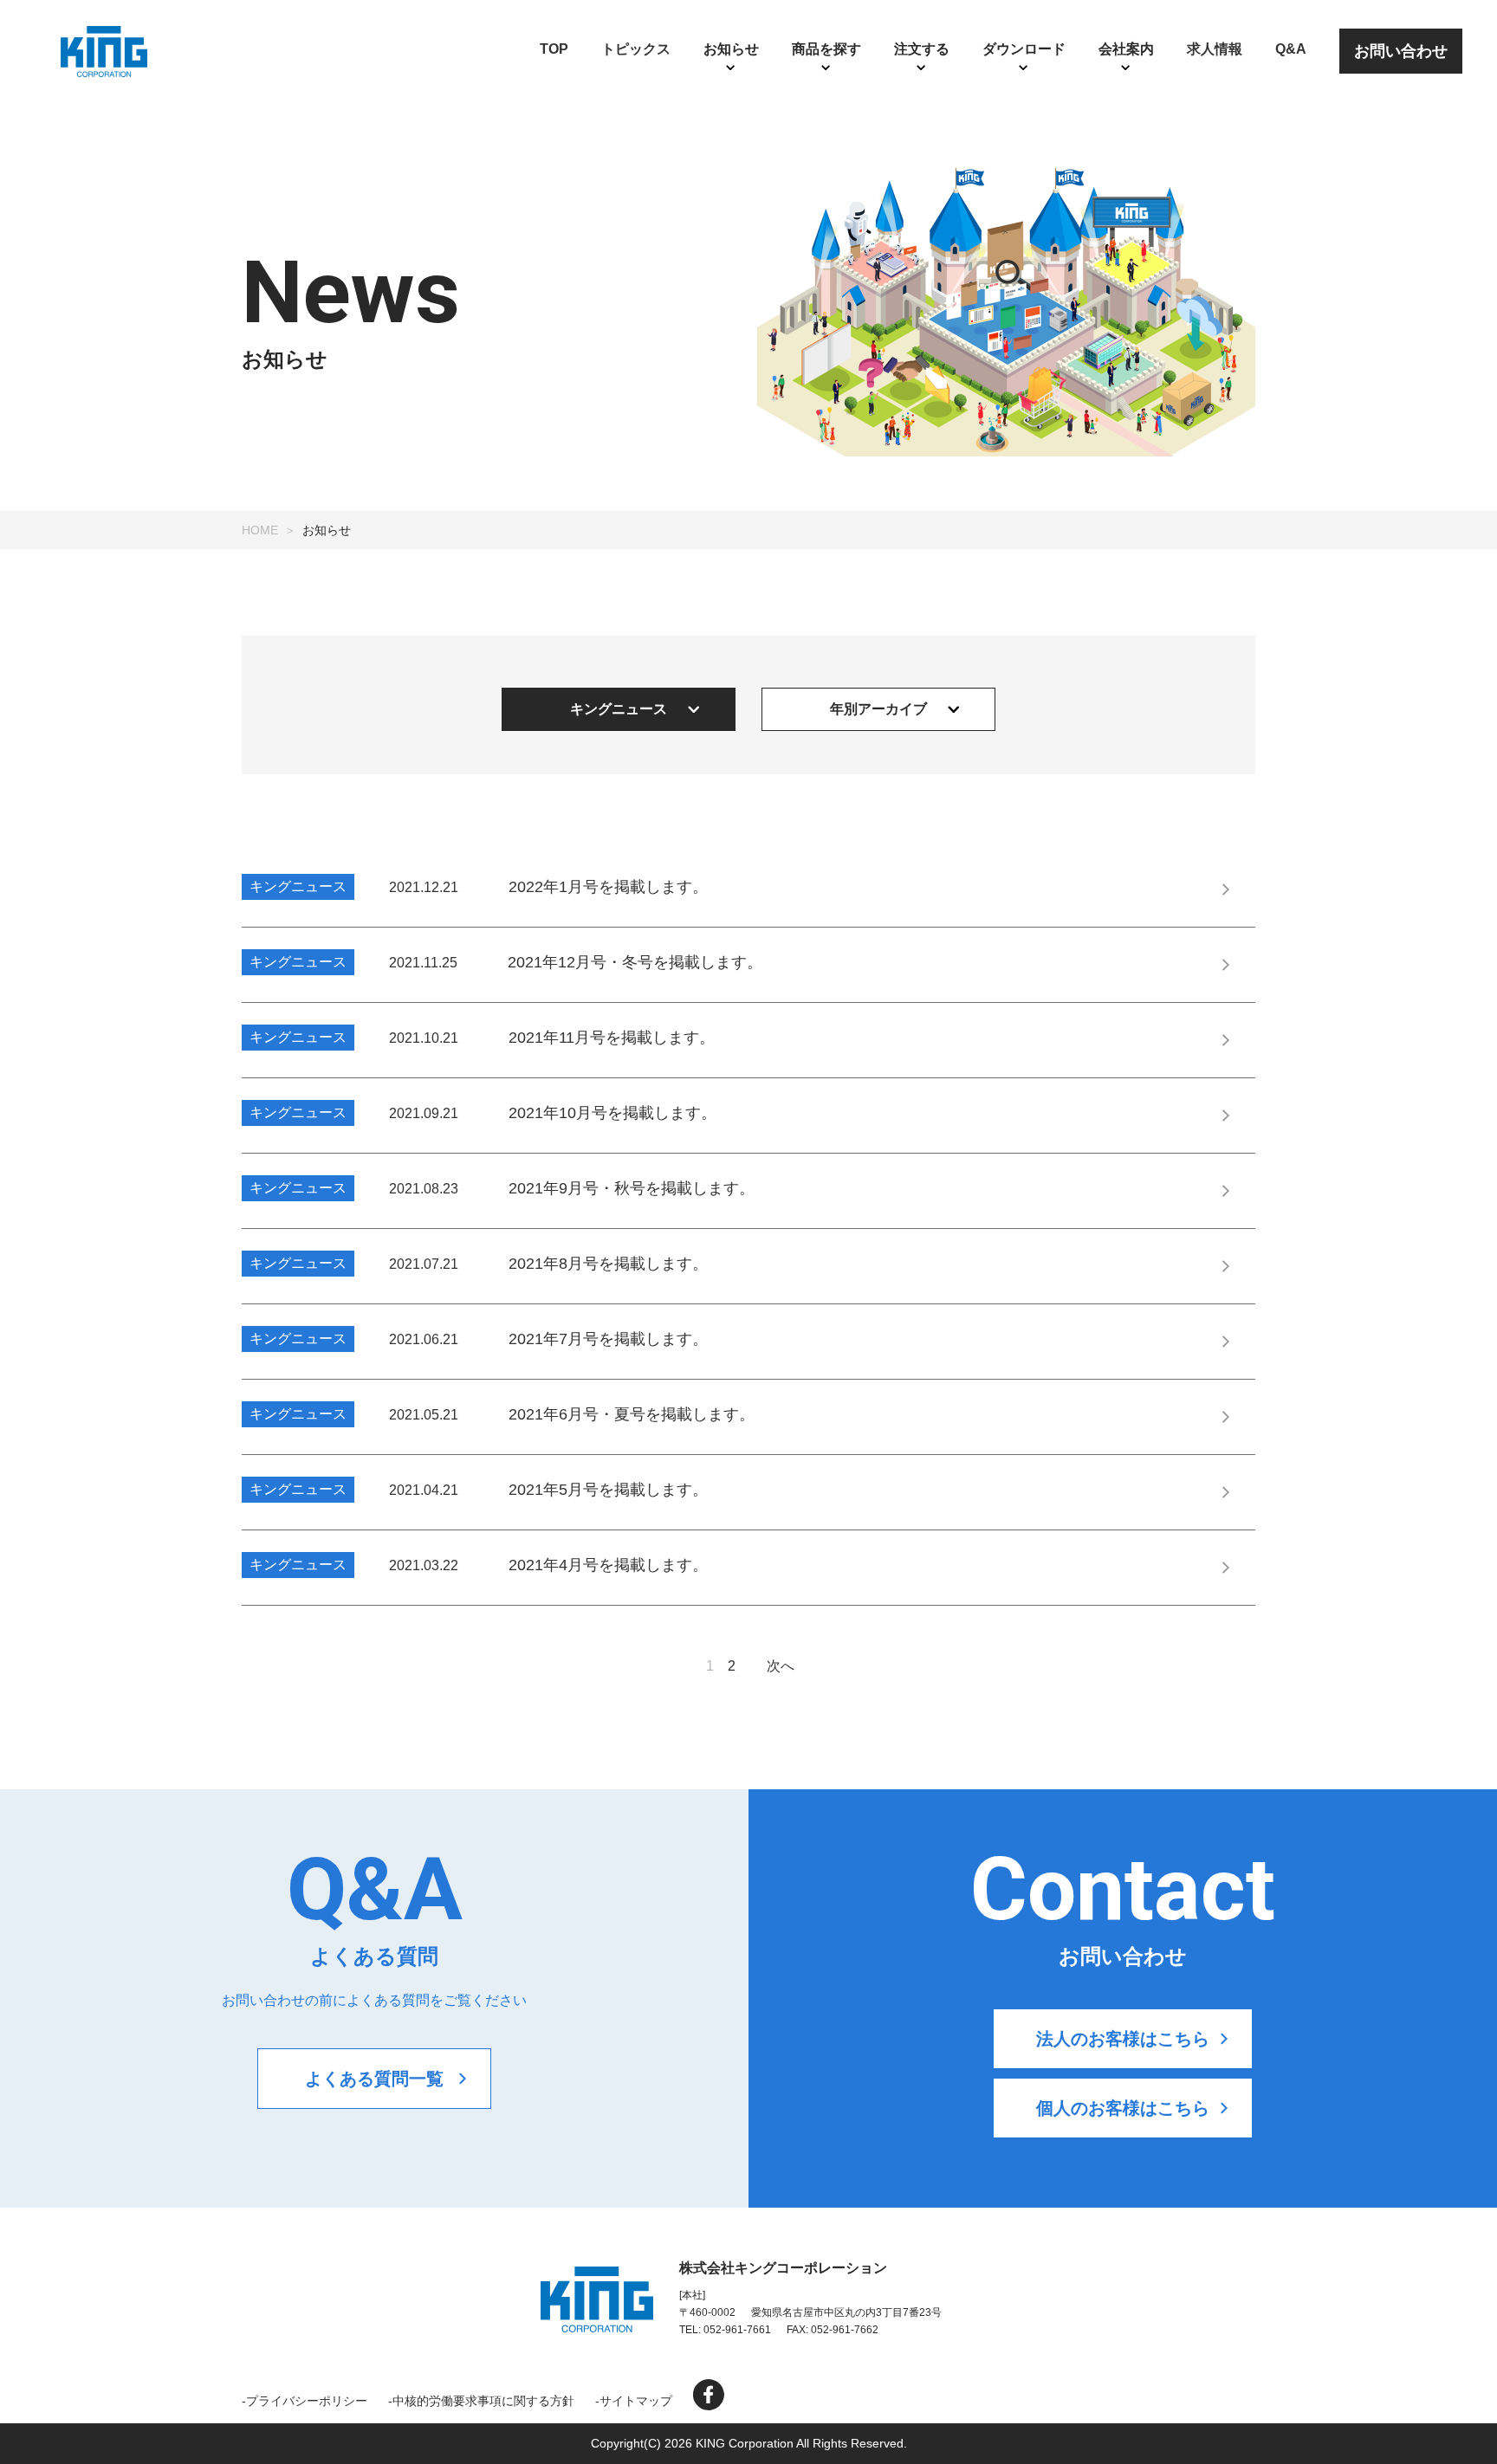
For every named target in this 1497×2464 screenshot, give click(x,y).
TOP (554, 49)
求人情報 (1215, 49)
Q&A (1291, 49)
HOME (260, 530)
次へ (781, 1666)
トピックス (636, 49)
